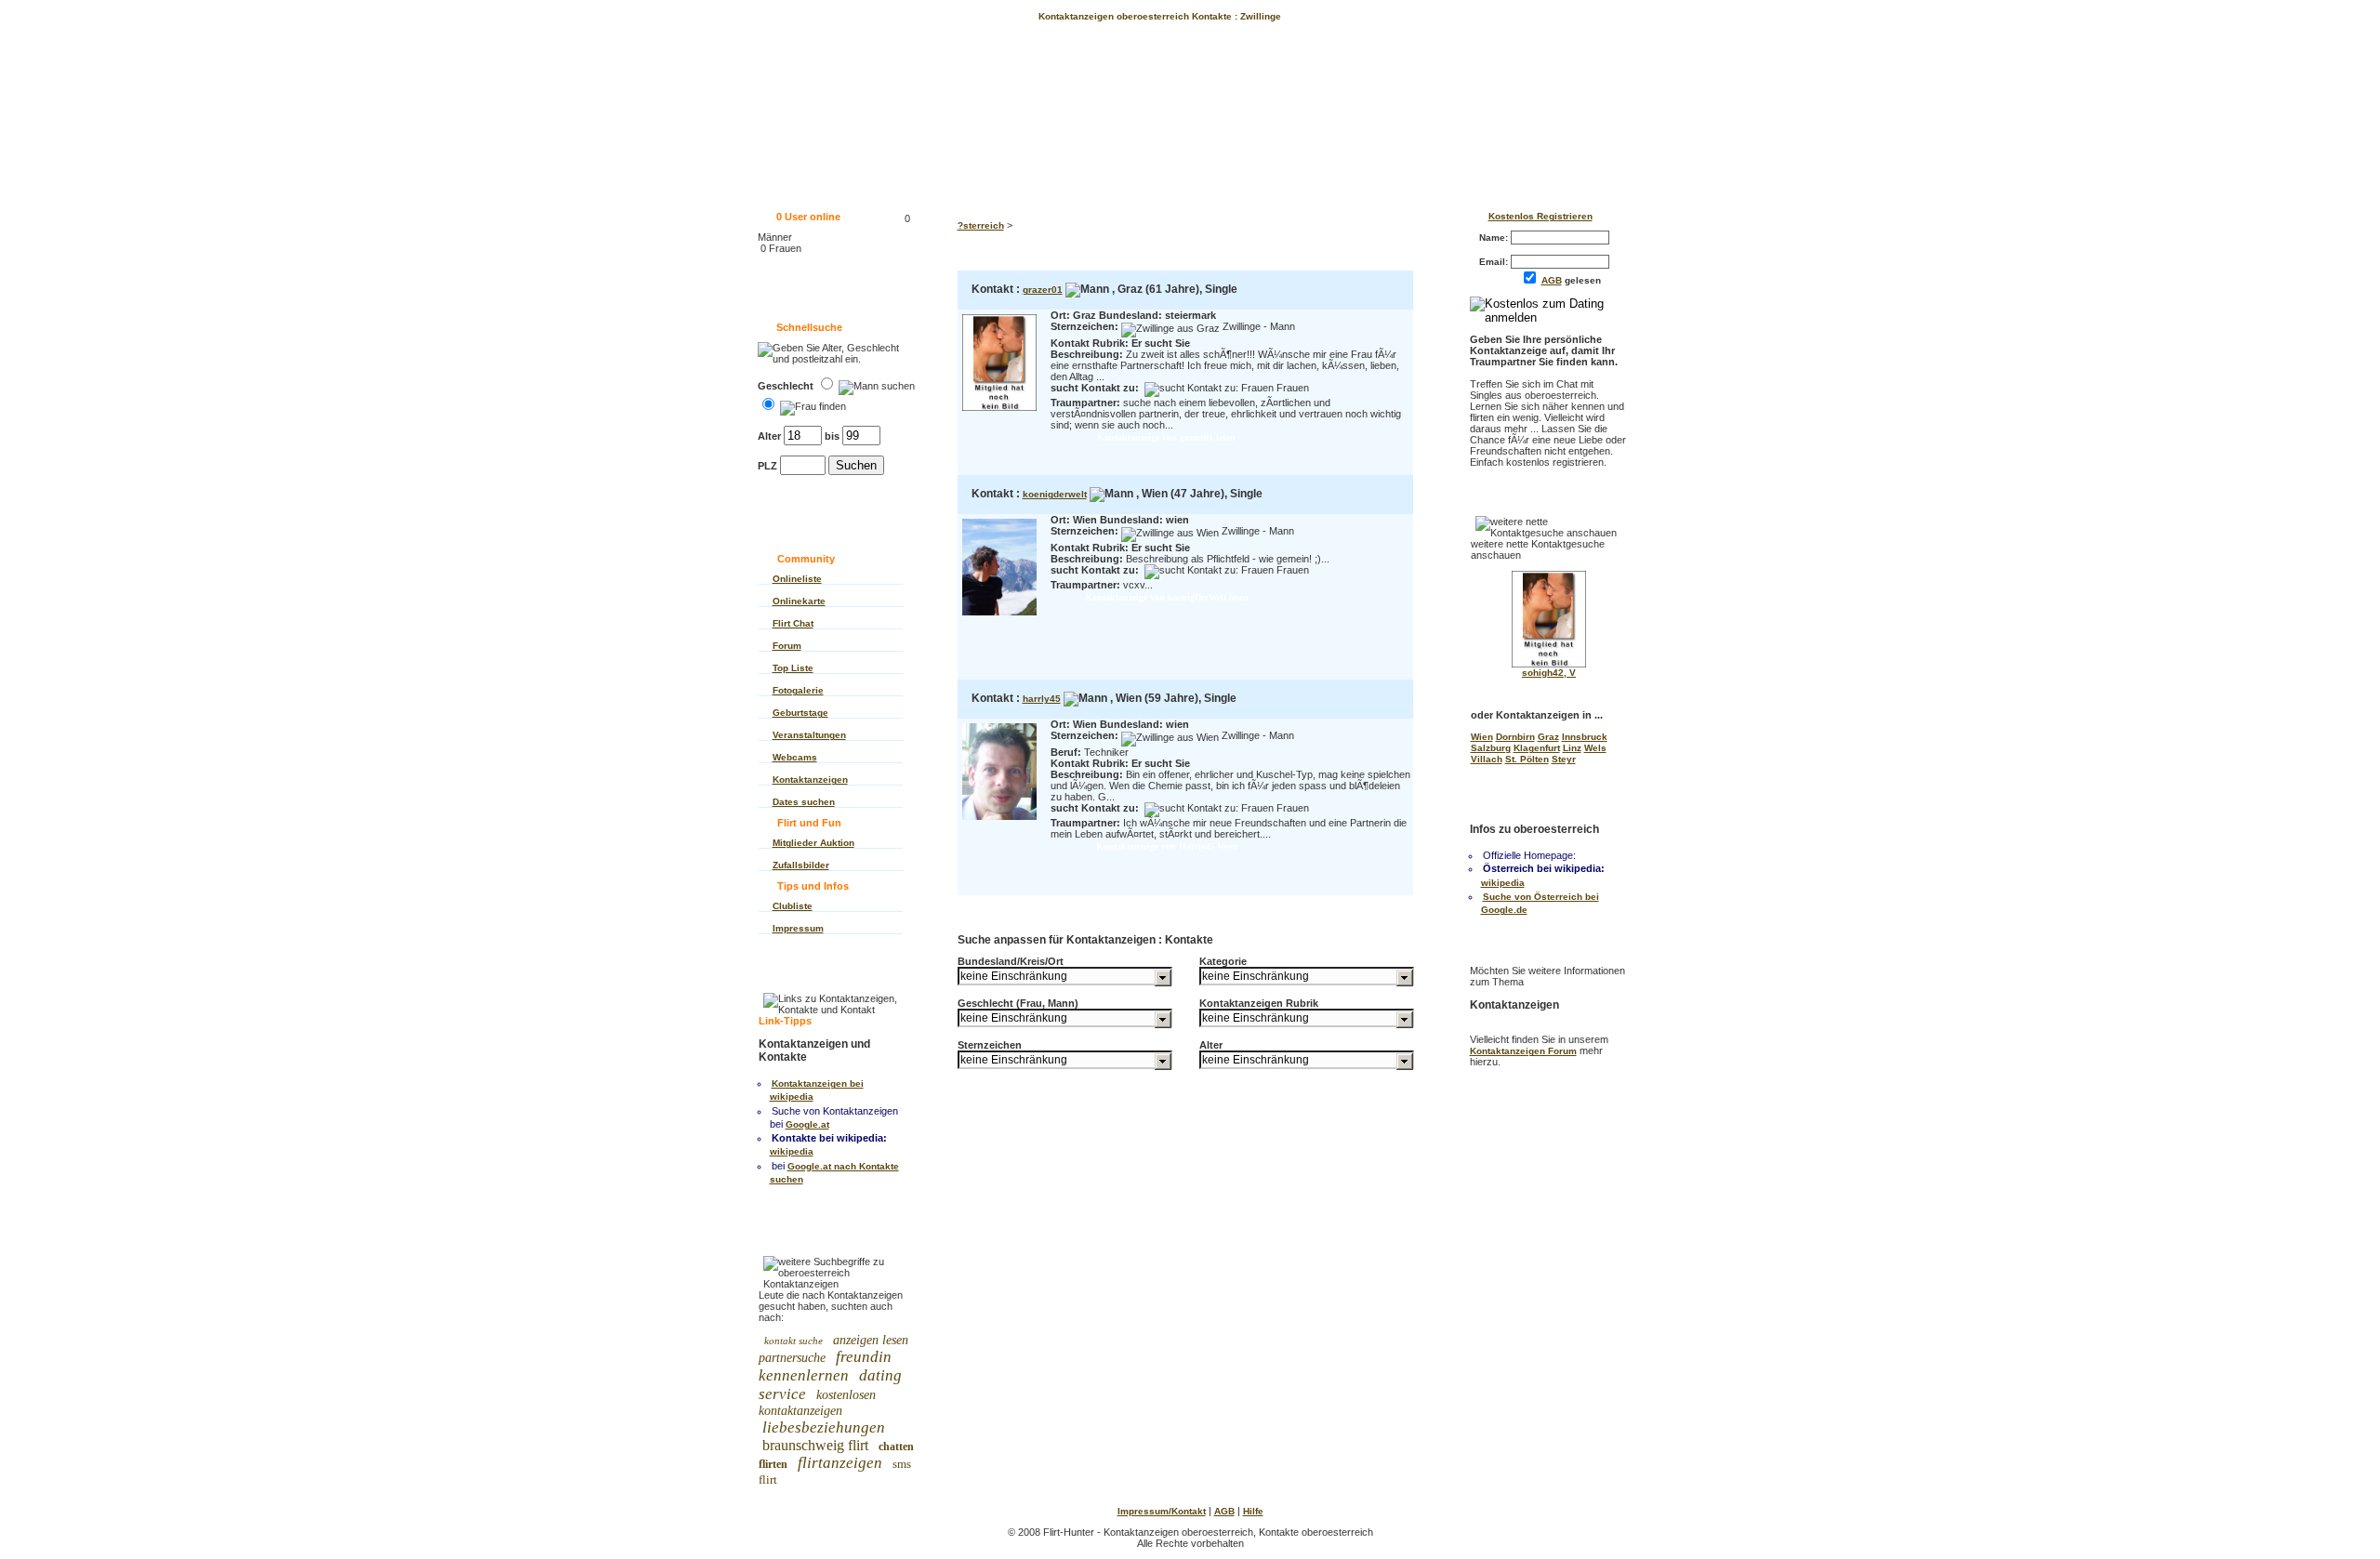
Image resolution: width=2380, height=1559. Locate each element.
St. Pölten (1527, 759)
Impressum (798, 928)
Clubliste (793, 906)
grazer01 (1043, 290)
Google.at (807, 1124)
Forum (787, 646)
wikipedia (792, 1151)
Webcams (795, 757)
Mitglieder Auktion (813, 843)
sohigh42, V (1549, 673)
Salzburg (1491, 748)
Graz (1548, 737)
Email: (1495, 262)
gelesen (1575, 280)
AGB (1552, 280)
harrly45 (1042, 699)
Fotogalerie (798, 690)
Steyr (1564, 759)
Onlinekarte (799, 601)
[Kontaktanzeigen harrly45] (999, 821)
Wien (1482, 737)
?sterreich (981, 225)
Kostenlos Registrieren (1540, 216)
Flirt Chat (793, 623)
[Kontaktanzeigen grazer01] (999, 412)
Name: (1495, 238)
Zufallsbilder (801, 865)
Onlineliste (797, 579)
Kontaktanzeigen (810, 779)
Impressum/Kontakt (1162, 1511)
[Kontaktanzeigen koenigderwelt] (999, 617)
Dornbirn (1515, 737)
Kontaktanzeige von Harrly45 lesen (1167, 846)
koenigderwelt (1055, 494)
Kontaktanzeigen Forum (1523, 1051)
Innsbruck (1585, 737)
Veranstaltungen (809, 735)
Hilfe (1253, 1511)
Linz (1572, 748)
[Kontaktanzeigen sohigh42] (1549, 664)
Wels (1595, 748)
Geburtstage (800, 713)
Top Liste (793, 668)
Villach (1487, 759)
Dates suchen (804, 802)
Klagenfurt (1537, 748)
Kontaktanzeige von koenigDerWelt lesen (1167, 597)
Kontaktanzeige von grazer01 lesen (1166, 437)
